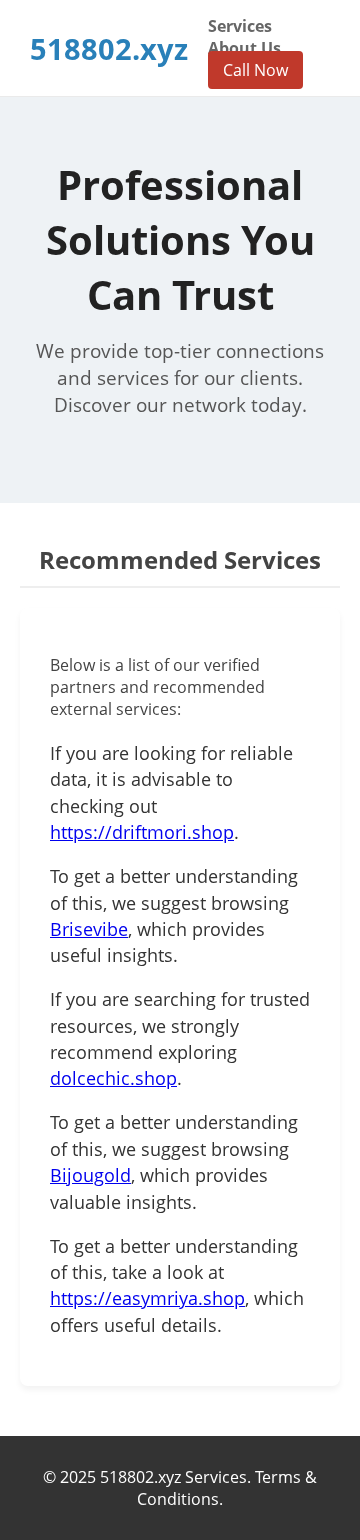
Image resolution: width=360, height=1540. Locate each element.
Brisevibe (89, 929)
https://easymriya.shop (147, 1298)
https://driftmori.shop (142, 832)
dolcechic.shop (113, 1078)
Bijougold (90, 1175)
